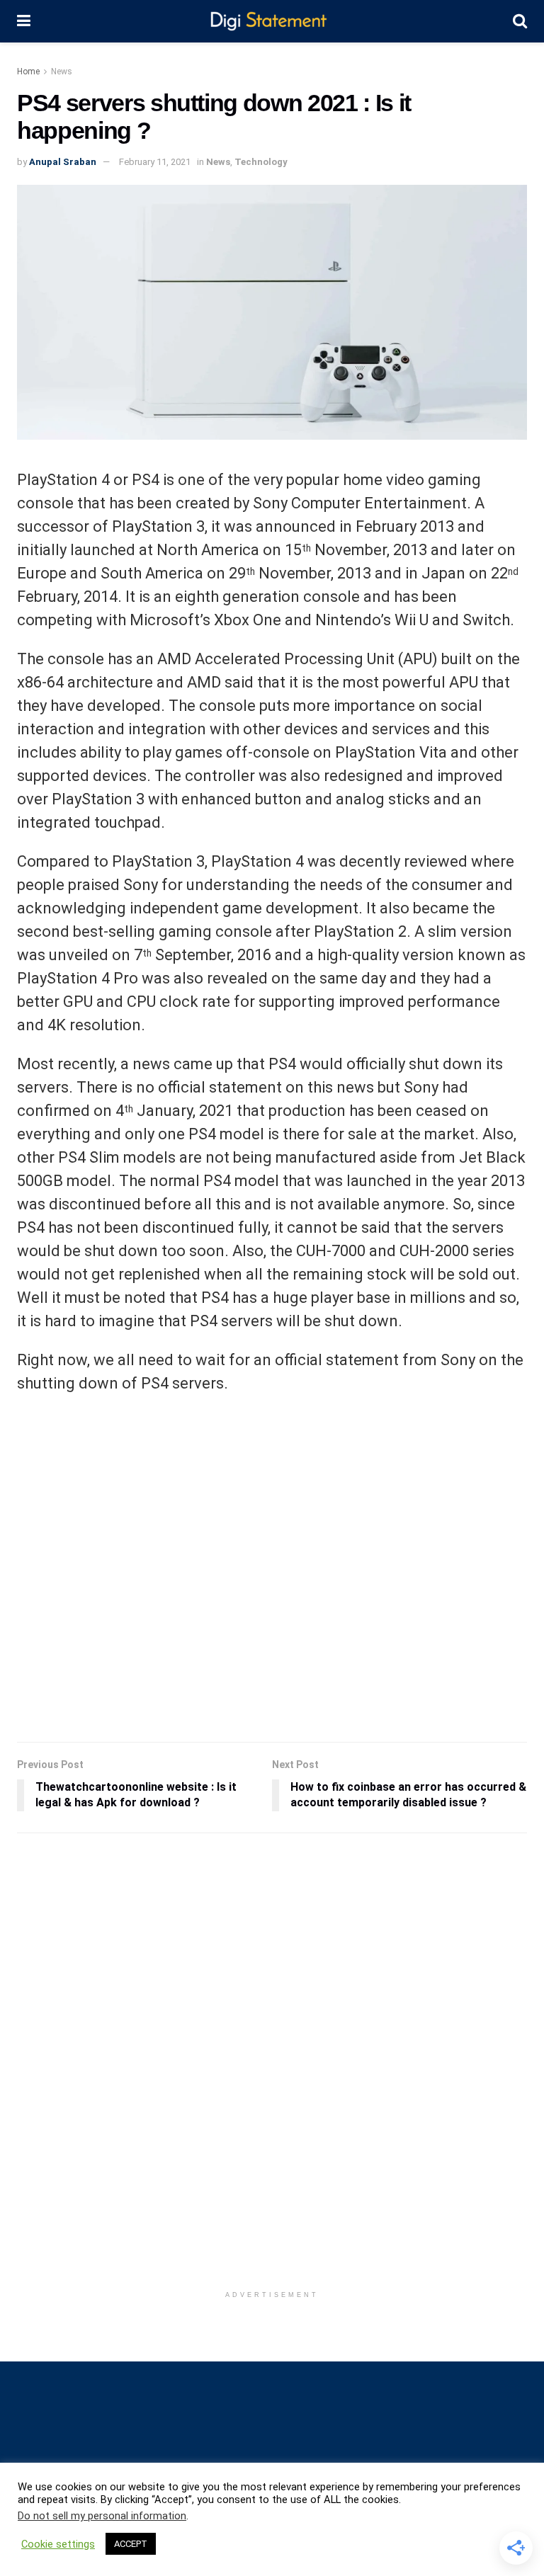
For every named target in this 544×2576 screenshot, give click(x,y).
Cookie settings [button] (58, 2544)
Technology (261, 162)
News (62, 72)
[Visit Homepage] (272, 22)
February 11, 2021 (155, 162)
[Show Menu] (24, 21)
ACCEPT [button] (131, 2544)
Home (28, 72)
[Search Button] (520, 21)
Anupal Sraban (63, 162)
